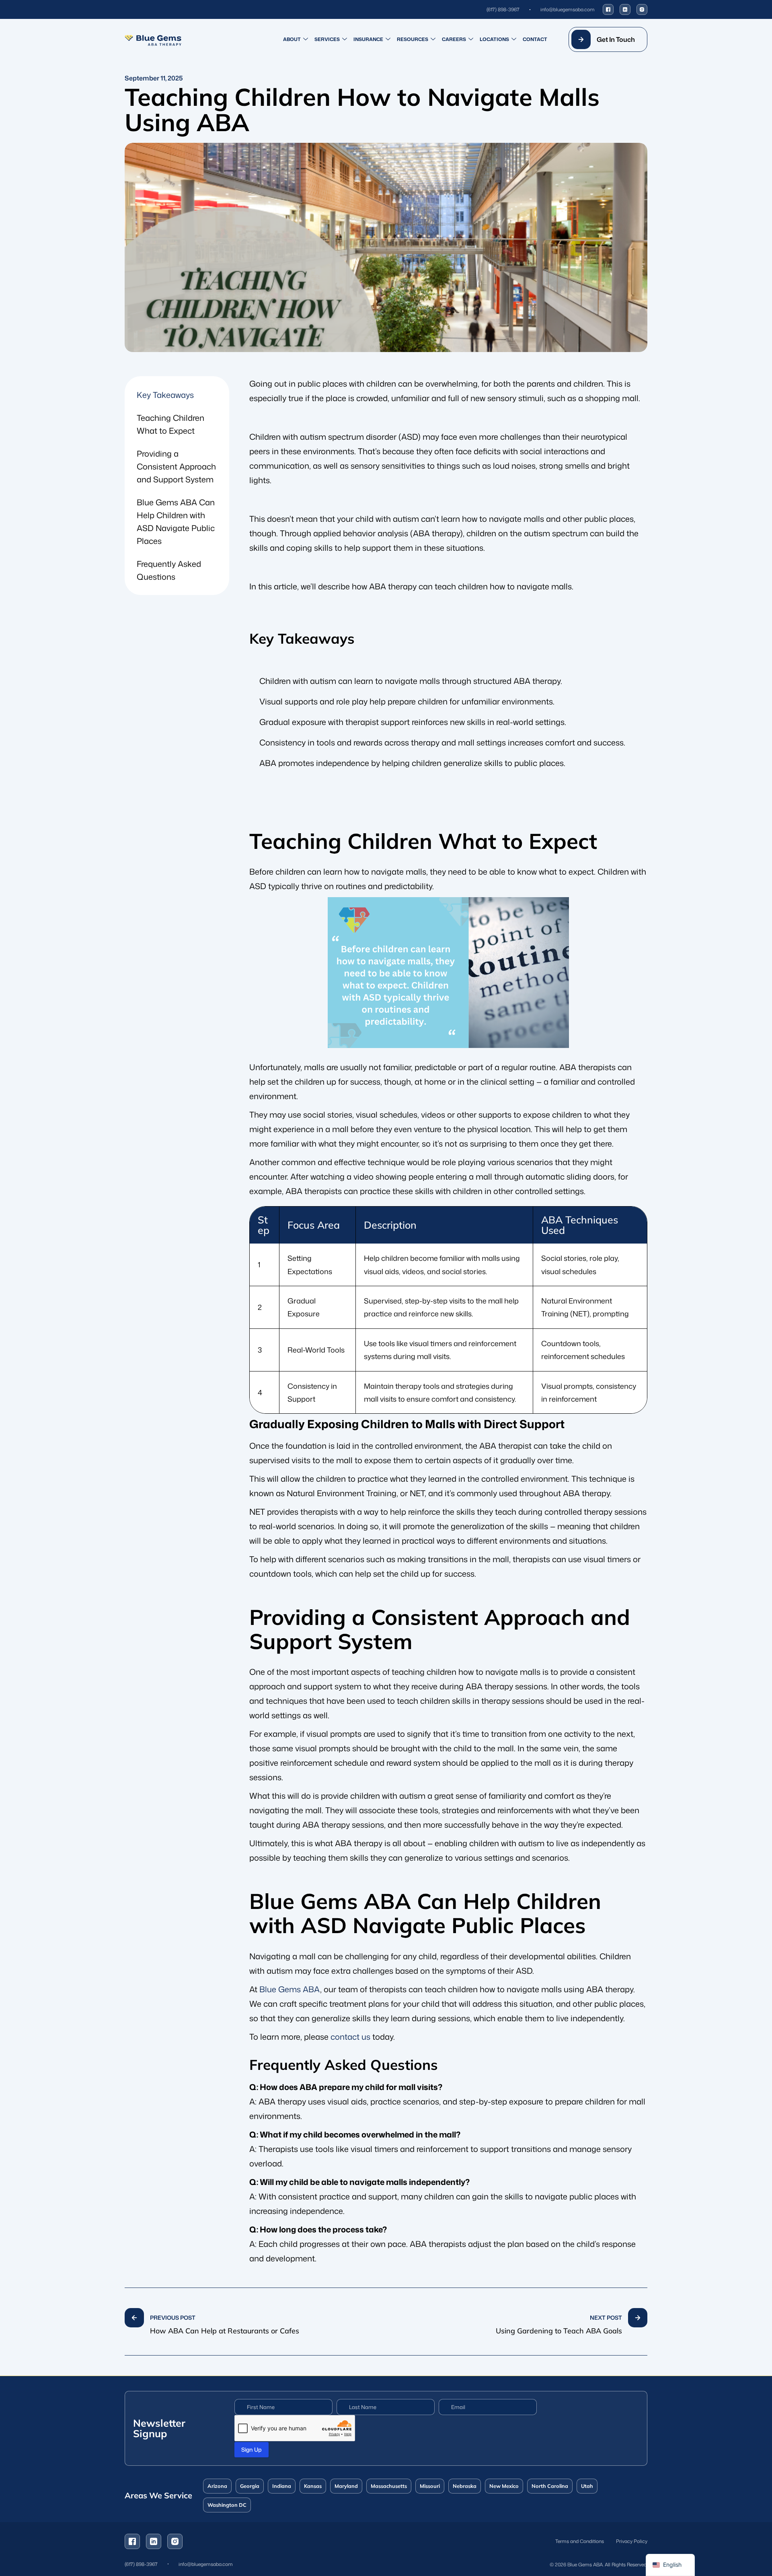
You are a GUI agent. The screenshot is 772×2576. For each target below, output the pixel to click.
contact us (350, 2037)
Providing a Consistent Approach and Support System (176, 466)
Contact (535, 39)
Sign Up (252, 2449)
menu (386, 2322)
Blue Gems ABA (290, 1989)
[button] (608, 39)
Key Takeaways (165, 395)
